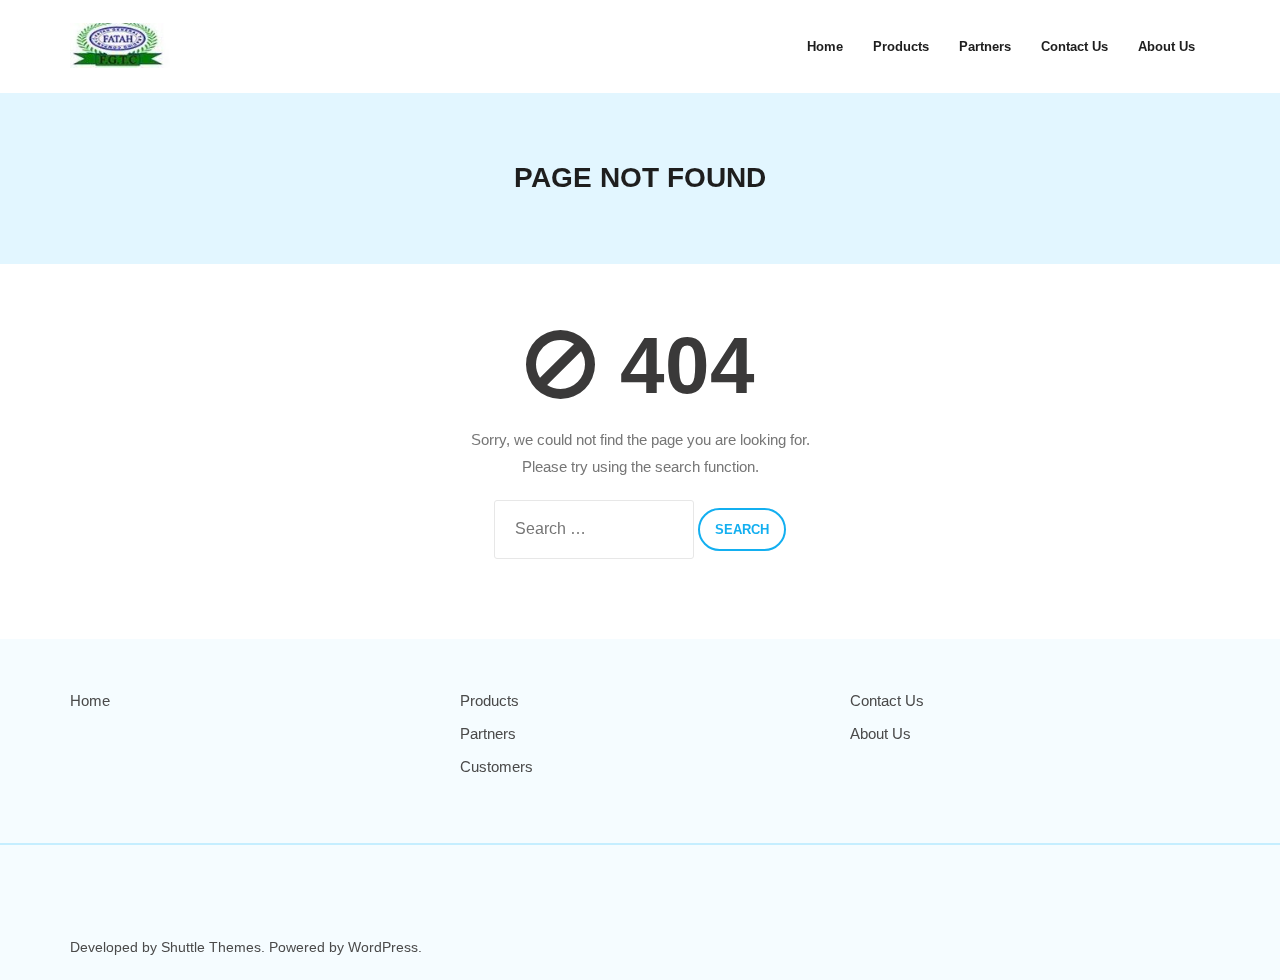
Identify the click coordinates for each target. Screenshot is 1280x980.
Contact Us (887, 700)
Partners (488, 733)
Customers (496, 766)
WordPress (383, 947)
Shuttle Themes (211, 947)
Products (489, 700)
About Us (880, 733)
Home (90, 700)
